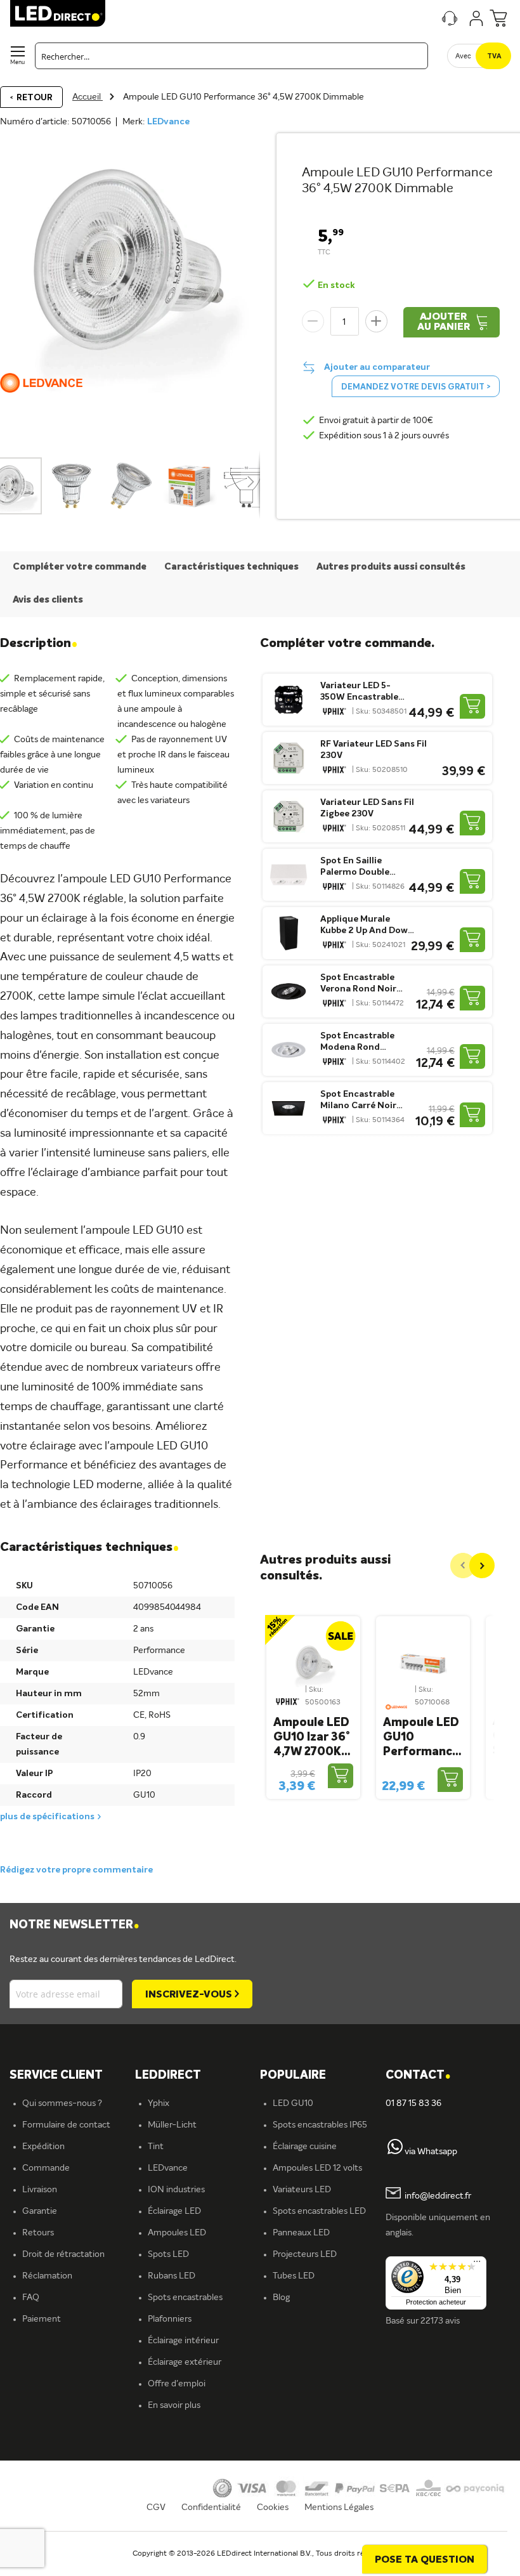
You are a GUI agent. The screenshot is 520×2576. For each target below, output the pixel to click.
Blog (281, 2298)
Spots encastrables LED (319, 2211)
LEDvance (168, 122)
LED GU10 (293, 2103)
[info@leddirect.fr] (393, 2196)
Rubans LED (172, 2276)
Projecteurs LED (305, 2254)
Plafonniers (170, 2319)
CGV (156, 2507)
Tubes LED (294, 2276)
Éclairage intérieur (183, 2341)
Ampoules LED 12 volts (317, 2168)
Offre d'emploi (177, 2384)
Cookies (273, 2507)
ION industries (176, 2190)
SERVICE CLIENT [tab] (56, 2076)
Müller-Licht (172, 2125)
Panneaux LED (301, 2233)
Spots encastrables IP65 (320, 2125)
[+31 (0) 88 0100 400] (395, 2152)
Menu (17, 62)
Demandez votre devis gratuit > (416, 387)
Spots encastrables (185, 2298)
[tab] (198, 2076)
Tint (156, 2147)
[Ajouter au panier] (472, 706)
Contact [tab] (418, 2076)
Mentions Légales (339, 2507)
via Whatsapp (431, 2152)
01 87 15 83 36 (413, 2103)
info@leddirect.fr (438, 2196)
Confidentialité (211, 2507)
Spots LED (168, 2254)
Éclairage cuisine (305, 2147)
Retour (35, 98)
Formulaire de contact (66, 2125)
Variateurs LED (302, 2190)
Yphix (159, 2103)
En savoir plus (174, 2405)
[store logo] (58, 13)
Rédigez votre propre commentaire (76, 1870)
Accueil (88, 97)
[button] (72, 486)
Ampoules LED (177, 2233)
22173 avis (440, 2321)
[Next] (482, 1566)
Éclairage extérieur (185, 2362)
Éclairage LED (174, 2211)
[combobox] (231, 56)
